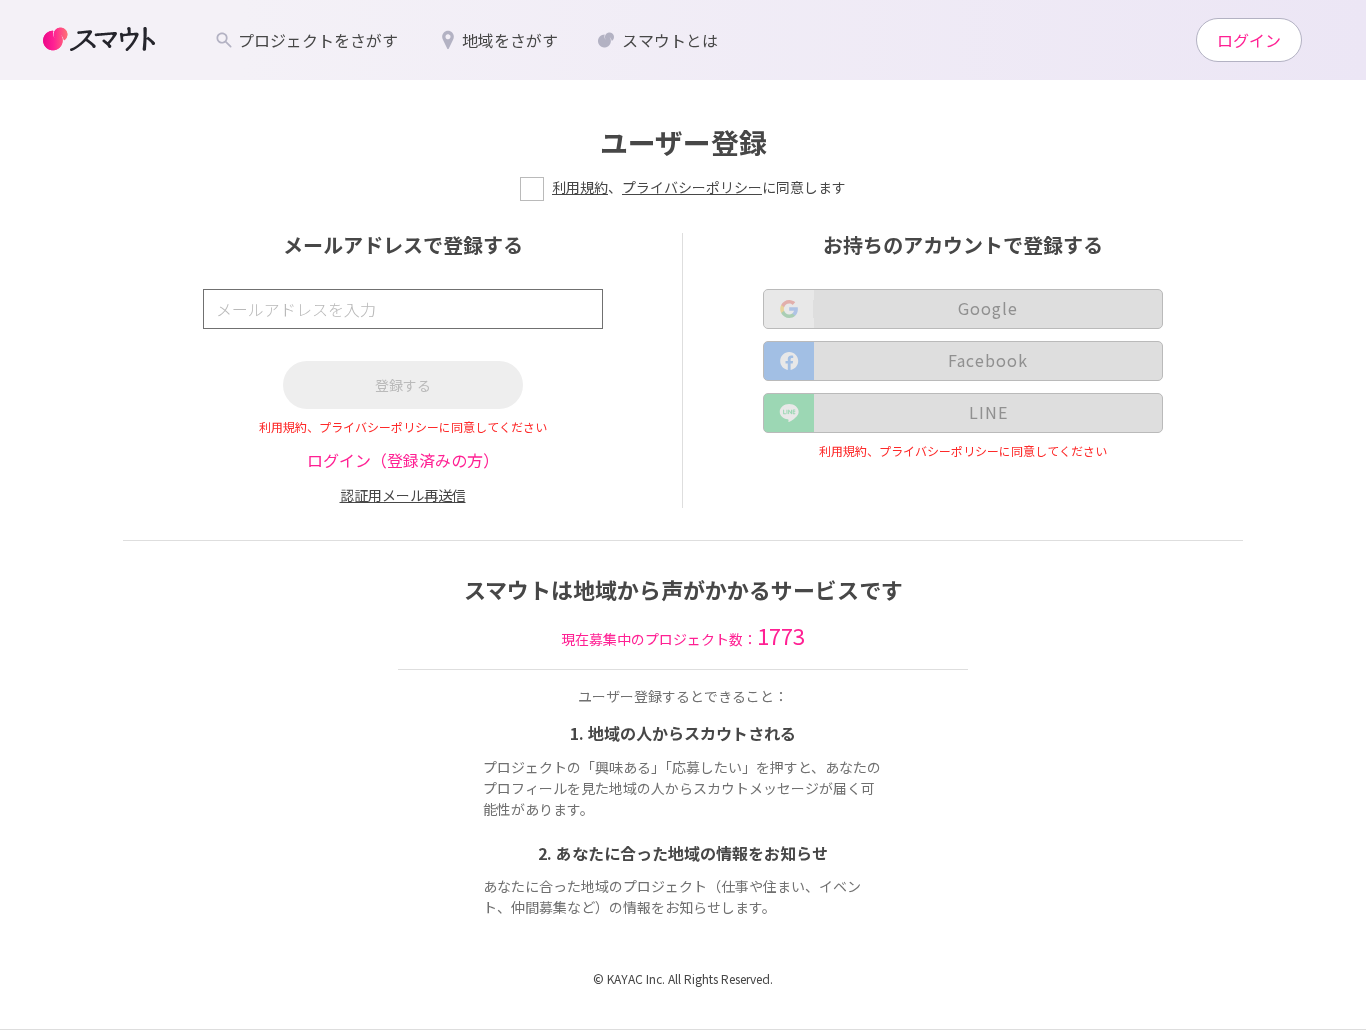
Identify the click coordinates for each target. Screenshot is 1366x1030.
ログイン (1249, 40)
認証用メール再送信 (403, 495)
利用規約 (580, 187)
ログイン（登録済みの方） (403, 460)
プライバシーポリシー (692, 187)
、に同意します (699, 187)
